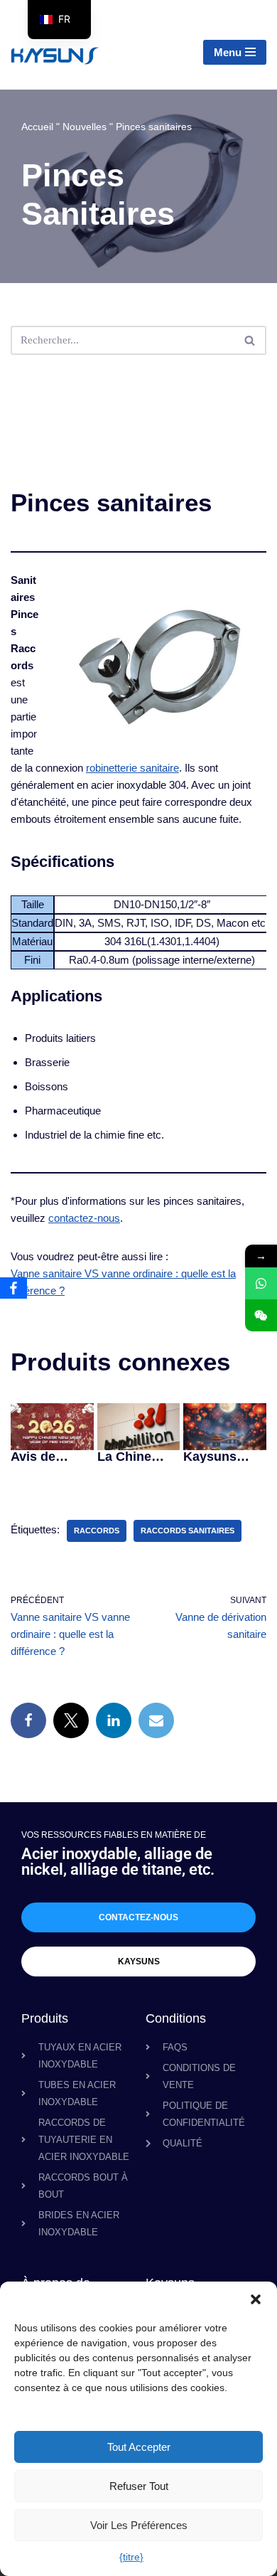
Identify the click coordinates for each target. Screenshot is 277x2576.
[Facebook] (28, 1720)
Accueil (37, 127)
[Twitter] (71, 1720)
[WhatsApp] (261, 1283)
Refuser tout (139, 2486)
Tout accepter (139, 2447)
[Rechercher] (250, 340)
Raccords (97, 1531)
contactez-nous (84, 1218)
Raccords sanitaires (188, 1531)
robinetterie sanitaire (132, 768)
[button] (256, 2299)
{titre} (131, 2557)
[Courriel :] (156, 1720)
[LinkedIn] (114, 1720)
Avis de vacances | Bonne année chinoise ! (51, 1457)
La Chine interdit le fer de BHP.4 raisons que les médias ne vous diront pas (136, 1457)
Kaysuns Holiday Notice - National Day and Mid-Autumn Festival (222, 1457)
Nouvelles (85, 127)
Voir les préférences (139, 2525)
